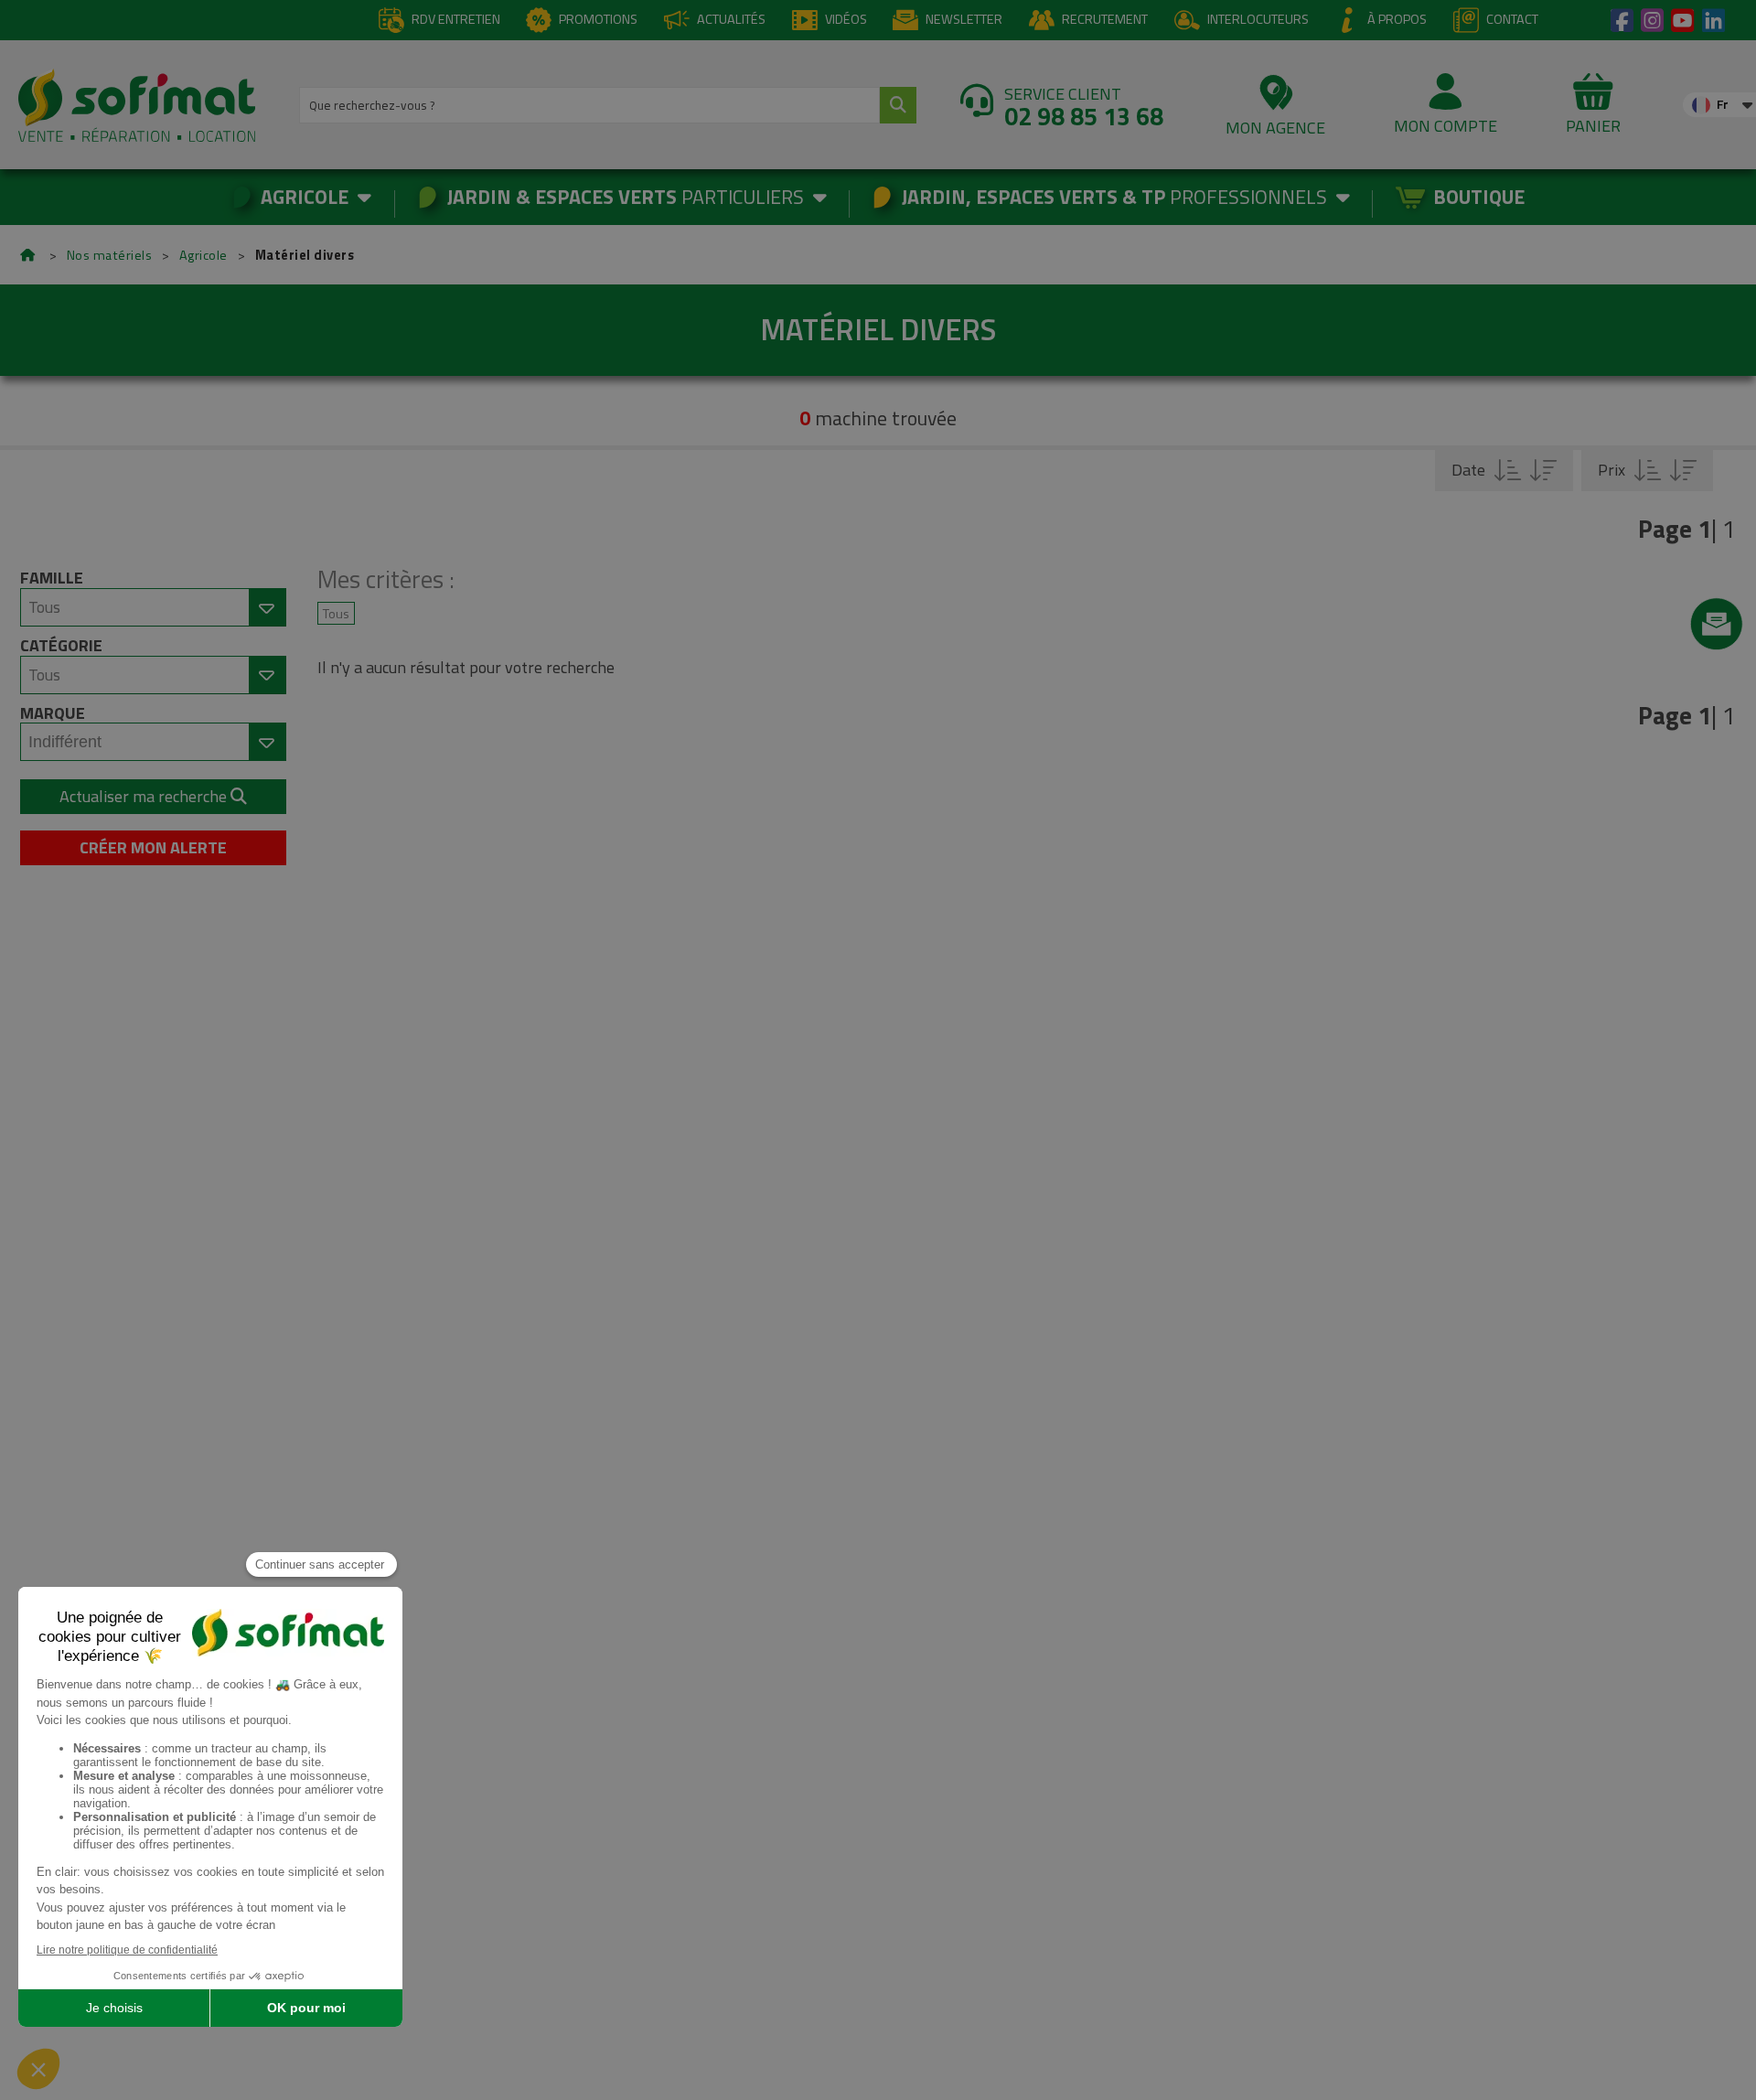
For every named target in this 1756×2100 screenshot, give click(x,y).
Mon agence (1275, 128)
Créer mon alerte (153, 847)
